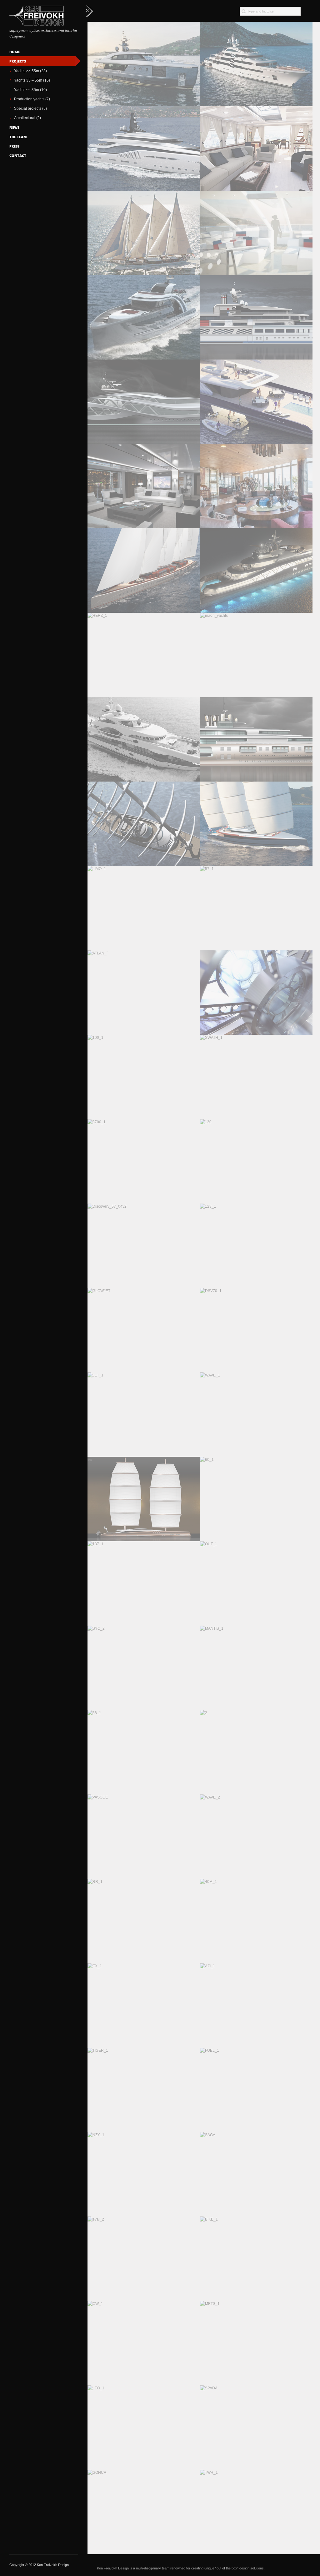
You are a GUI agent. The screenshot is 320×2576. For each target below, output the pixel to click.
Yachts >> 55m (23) (30, 71)
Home (15, 52)
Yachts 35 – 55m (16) (32, 80)
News (14, 127)
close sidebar (90, 11)
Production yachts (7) (32, 99)
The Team (18, 137)
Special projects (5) (30, 108)
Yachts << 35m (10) (30, 90)
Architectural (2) (27, 118)
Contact (18, 156)
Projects (18, 61)
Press (14, 146)
